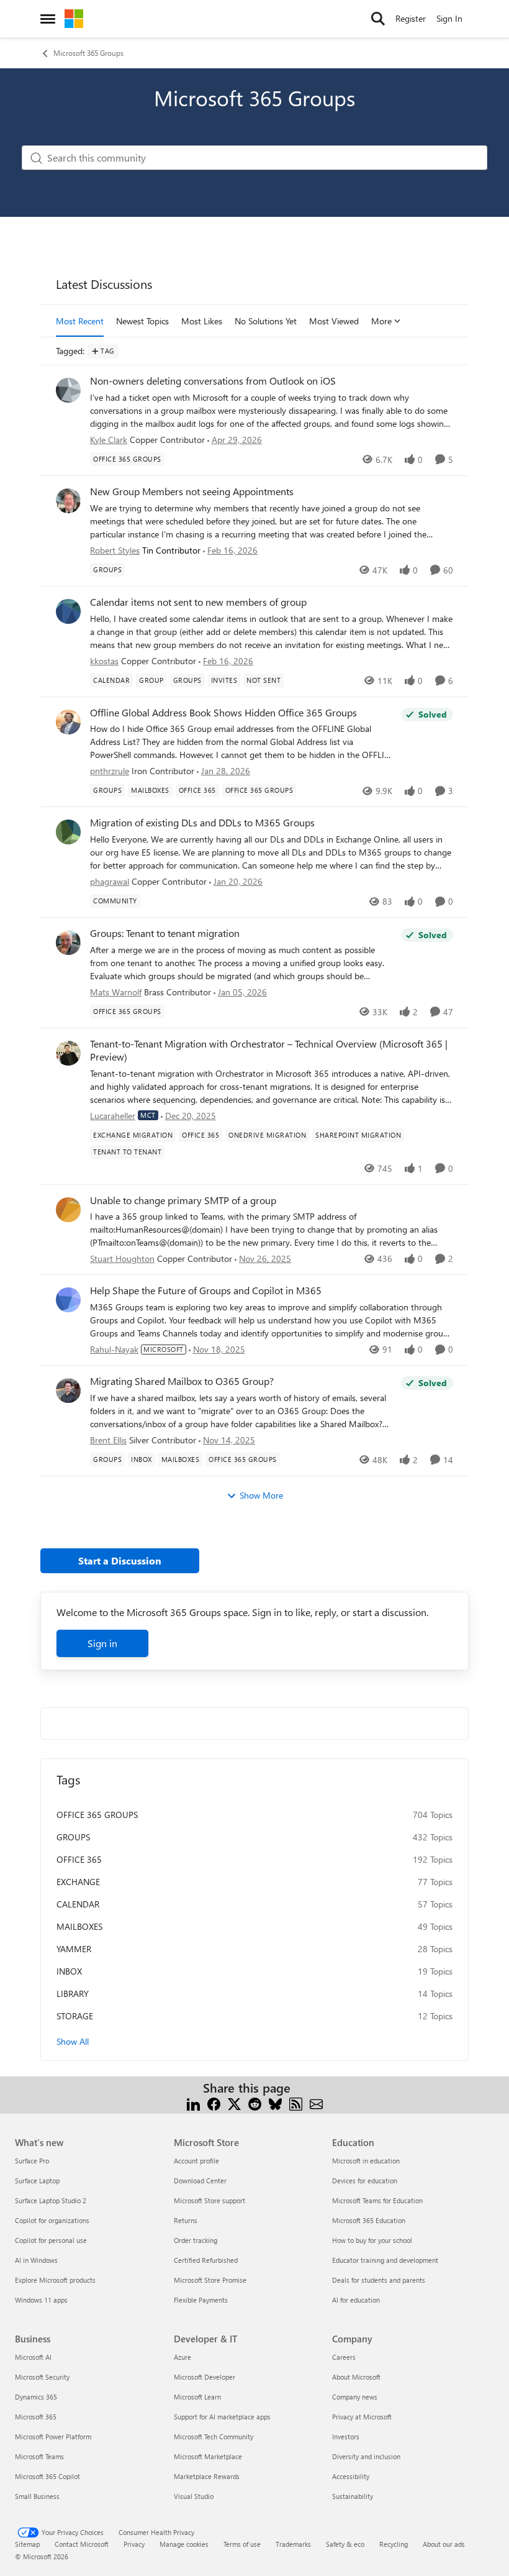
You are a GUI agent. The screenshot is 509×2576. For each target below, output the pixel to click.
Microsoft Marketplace (208, 2456)
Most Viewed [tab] (334, 321)
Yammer (74, 1949)
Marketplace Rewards (207, 2476)
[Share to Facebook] (214, 2103)
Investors (346, 2437)
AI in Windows (36, 2260)
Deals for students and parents (379, 2280)
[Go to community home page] (74, 19)
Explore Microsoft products (55, 2280)
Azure (182, 2357)
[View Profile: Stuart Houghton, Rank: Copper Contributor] (68, 1210)
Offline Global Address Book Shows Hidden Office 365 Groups (223, 713)
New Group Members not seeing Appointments (192, 491)
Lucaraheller (113, 1116)
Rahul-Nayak (114, 1349)
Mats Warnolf (116, 992)
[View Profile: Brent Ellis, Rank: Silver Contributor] (68, 1391)
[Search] (378, 19)
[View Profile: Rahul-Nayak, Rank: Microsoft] (68, 1300)
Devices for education (365, 2181)
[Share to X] (234, 2103)
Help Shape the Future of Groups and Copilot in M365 (206, 1290)
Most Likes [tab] (202, 321)
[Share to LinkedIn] (193, 2103)
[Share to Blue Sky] (275, 2103)
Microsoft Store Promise (210, 2280)
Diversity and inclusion (366, 2456)
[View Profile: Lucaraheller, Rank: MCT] (68, 1053)
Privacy (134, 2544)
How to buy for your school (372, 2240)
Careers (344, 2357)
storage (75, 2016)
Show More (261, 1495)
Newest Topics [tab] (142, 321)
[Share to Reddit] (255, 2103)
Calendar (78, 1904)
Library (73, 1994)
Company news (355, 2397)
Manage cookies (184, 2544)
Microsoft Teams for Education (377, 2200)
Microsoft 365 (36, 2417)
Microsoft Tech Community (214, 2437)
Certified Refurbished (206, 2260)
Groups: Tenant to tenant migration (165, 933)
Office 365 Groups (97, 1815)
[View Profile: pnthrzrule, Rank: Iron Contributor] (68, 722)
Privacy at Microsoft (362, 2417)
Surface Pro (32, 2161)
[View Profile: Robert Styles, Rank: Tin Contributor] (68, 501)
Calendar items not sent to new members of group (198, 602)
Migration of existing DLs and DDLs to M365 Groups (202, 823)
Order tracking (196, 2240)
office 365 (79, 1859)
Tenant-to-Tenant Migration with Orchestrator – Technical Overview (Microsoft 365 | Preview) (269, 1050)
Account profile (196, 2161)
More (381, 321)
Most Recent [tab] (80, 321)
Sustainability (353, 2496)
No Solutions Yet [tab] (266, 321)
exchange (78, 1882)
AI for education (356, 2300)
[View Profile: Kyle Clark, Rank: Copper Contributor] (68, 390)
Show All (73, 2041)
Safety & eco (345, 2544)
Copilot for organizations (52, 2220)
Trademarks (293, 2544)
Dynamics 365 (36, 2397)
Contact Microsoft (82, 2544)
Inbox (69, 1971)
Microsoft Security (42, 2377)
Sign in (102, 1643)
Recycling (394, 2544)
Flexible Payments (201, 2300)
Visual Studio (194, 2496)
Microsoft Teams (39, 2456)
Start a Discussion (120, 1560)
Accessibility (351, 2476)
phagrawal (110, 881)
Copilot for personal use (51, 2240)
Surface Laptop (37, 2181)
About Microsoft (356, 2377)
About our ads (444, 2544)
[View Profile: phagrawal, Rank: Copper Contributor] (68, 832)
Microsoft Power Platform (53, 2437)
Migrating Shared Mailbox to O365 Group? (182, 1381)
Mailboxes (79, 1926)
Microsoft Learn (197, 2397)
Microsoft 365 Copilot (47, 2476)
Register (411, 18)
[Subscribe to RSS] (296, 2103)
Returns (186, 2220)
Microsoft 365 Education (369, 2220)
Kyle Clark (109, 440)
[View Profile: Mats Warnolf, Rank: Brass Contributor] (68, 943)
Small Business (37, 2496)
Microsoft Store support (209, 2200)
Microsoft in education (366, 2161)
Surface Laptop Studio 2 (51, 2200)
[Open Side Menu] (48, 19)
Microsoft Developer (205, 2377)
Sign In (449, 18)
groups (73, 1837)
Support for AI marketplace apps (222, 2417)
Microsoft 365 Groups (88, 53)
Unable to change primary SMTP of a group (183, 1200)
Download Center (200, 2181)
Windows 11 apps (41, 2300)
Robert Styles (115, 550)
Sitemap (27, 2544)
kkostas (104, 661)
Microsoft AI (33, 2357)
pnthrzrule (110, 771)
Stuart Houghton (122, 1258)
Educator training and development (385, 2260)
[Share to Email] (316, 2103)
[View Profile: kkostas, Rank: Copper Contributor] (68, 611)
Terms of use (242, 2544)
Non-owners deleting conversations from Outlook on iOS (213, 381)
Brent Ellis (108, 1440)
